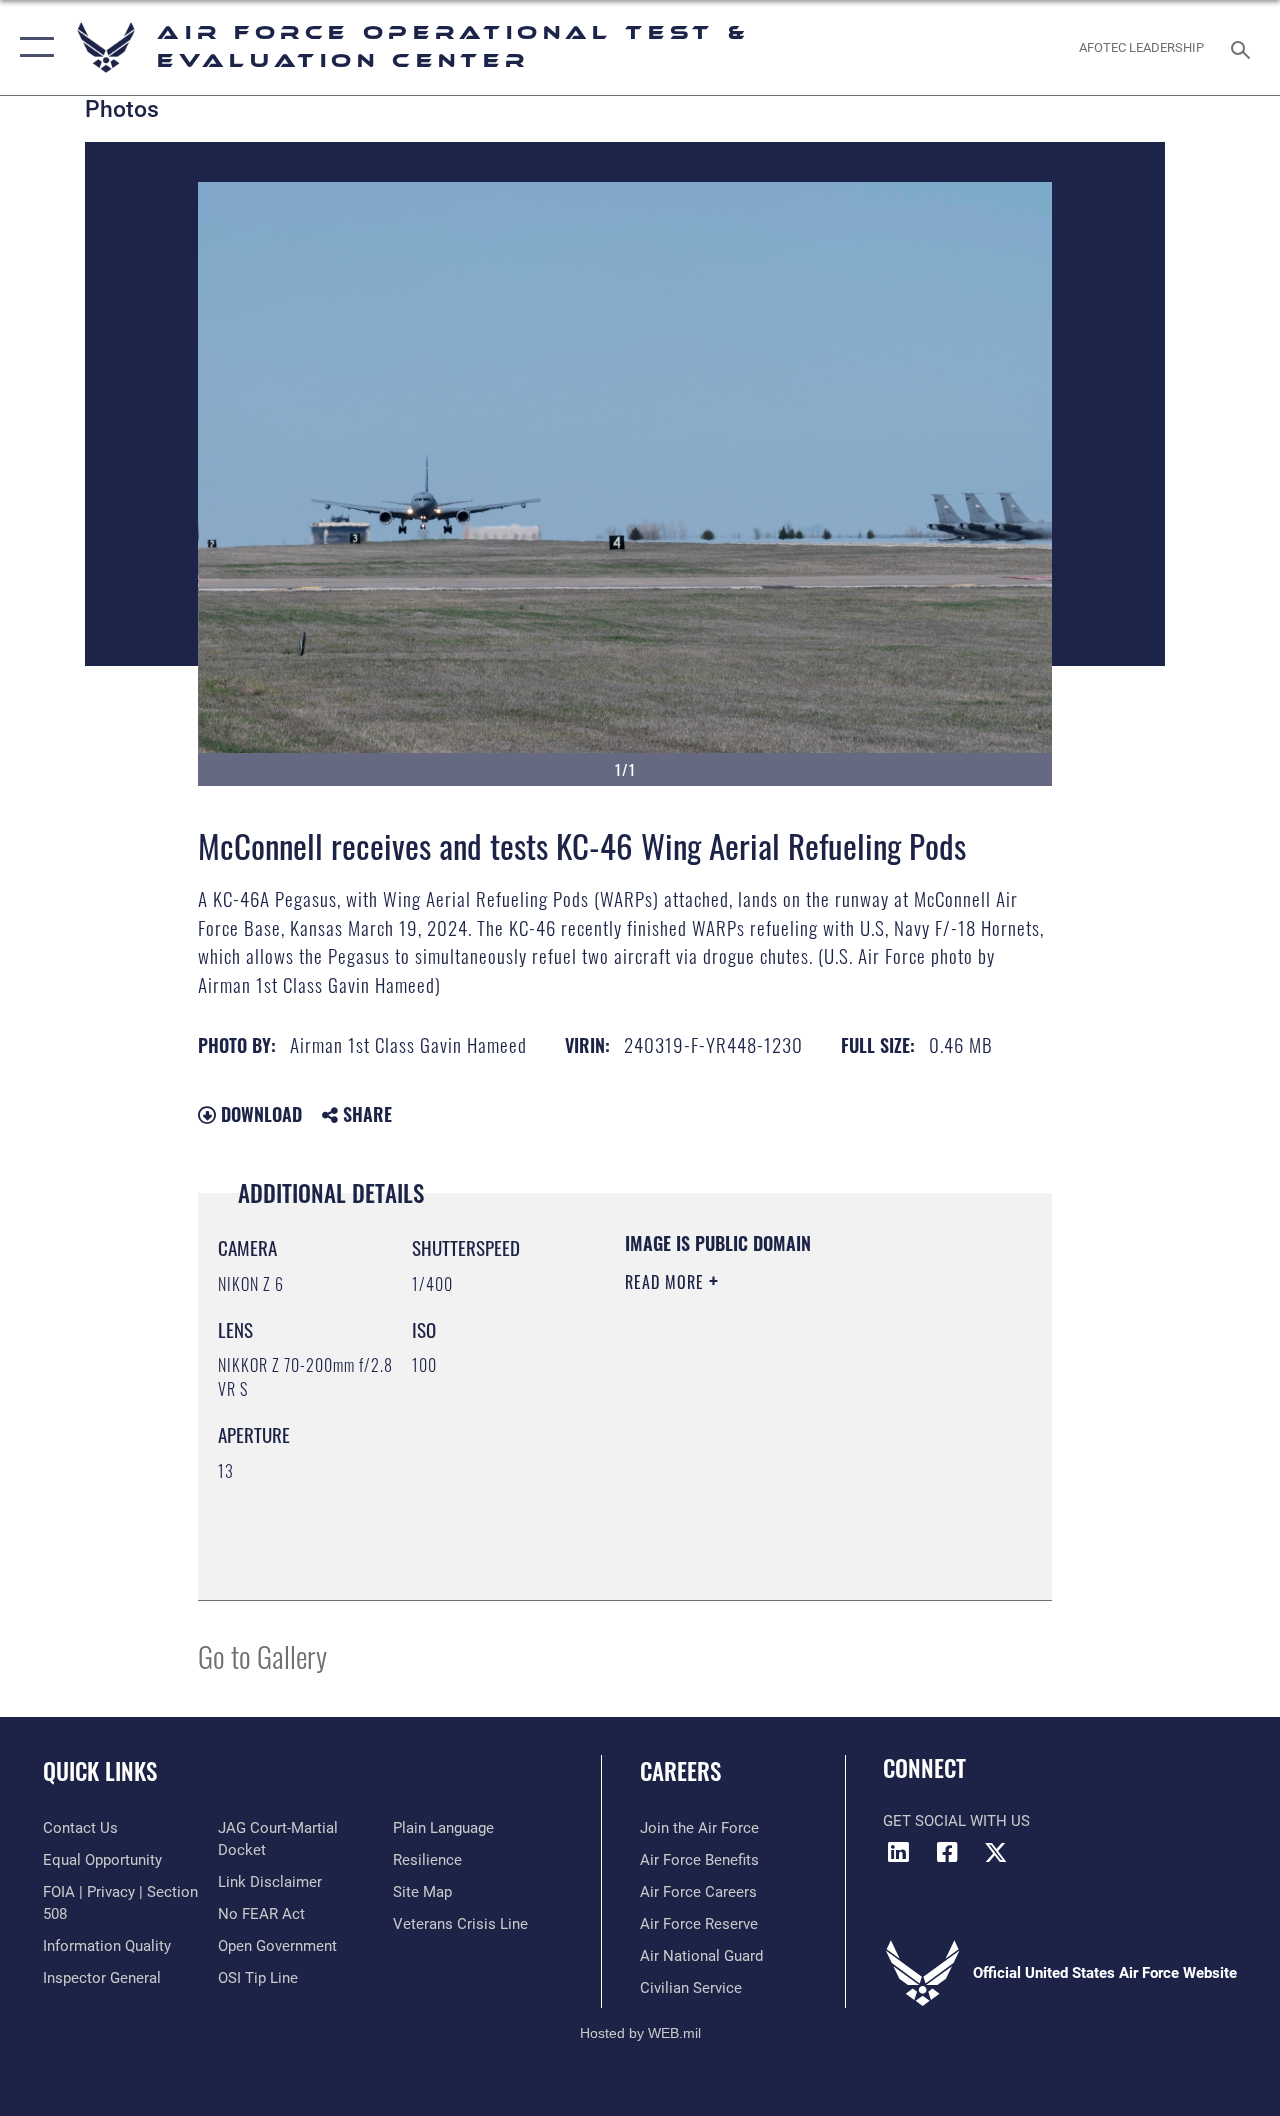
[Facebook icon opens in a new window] (947, 1852)
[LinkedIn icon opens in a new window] (898, 1852)
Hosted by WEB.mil (640, 2033)
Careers (680, 1771)
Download (259, 1114)
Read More (667, 1282)
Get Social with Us (956, 1821)
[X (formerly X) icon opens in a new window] (996, 1852)
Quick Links (100, 1771)
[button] (32, 47)
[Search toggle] (1244, 47)
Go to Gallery (262, 1655)
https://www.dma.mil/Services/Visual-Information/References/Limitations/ (746, 1479)
